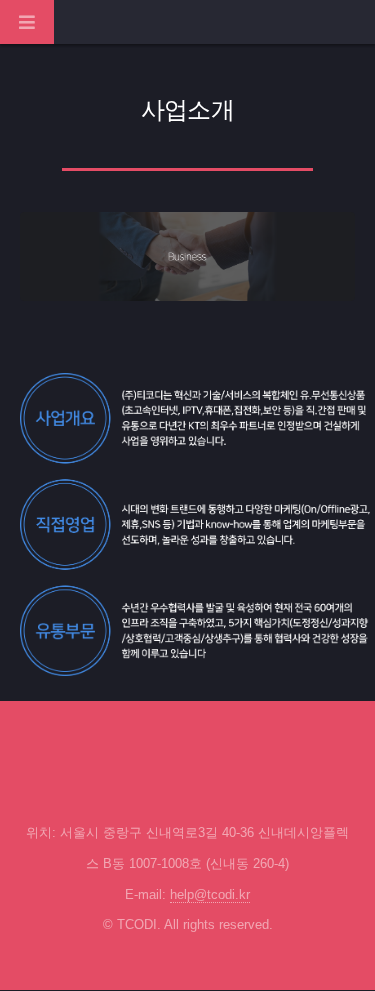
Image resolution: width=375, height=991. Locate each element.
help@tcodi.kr (210, 894)
